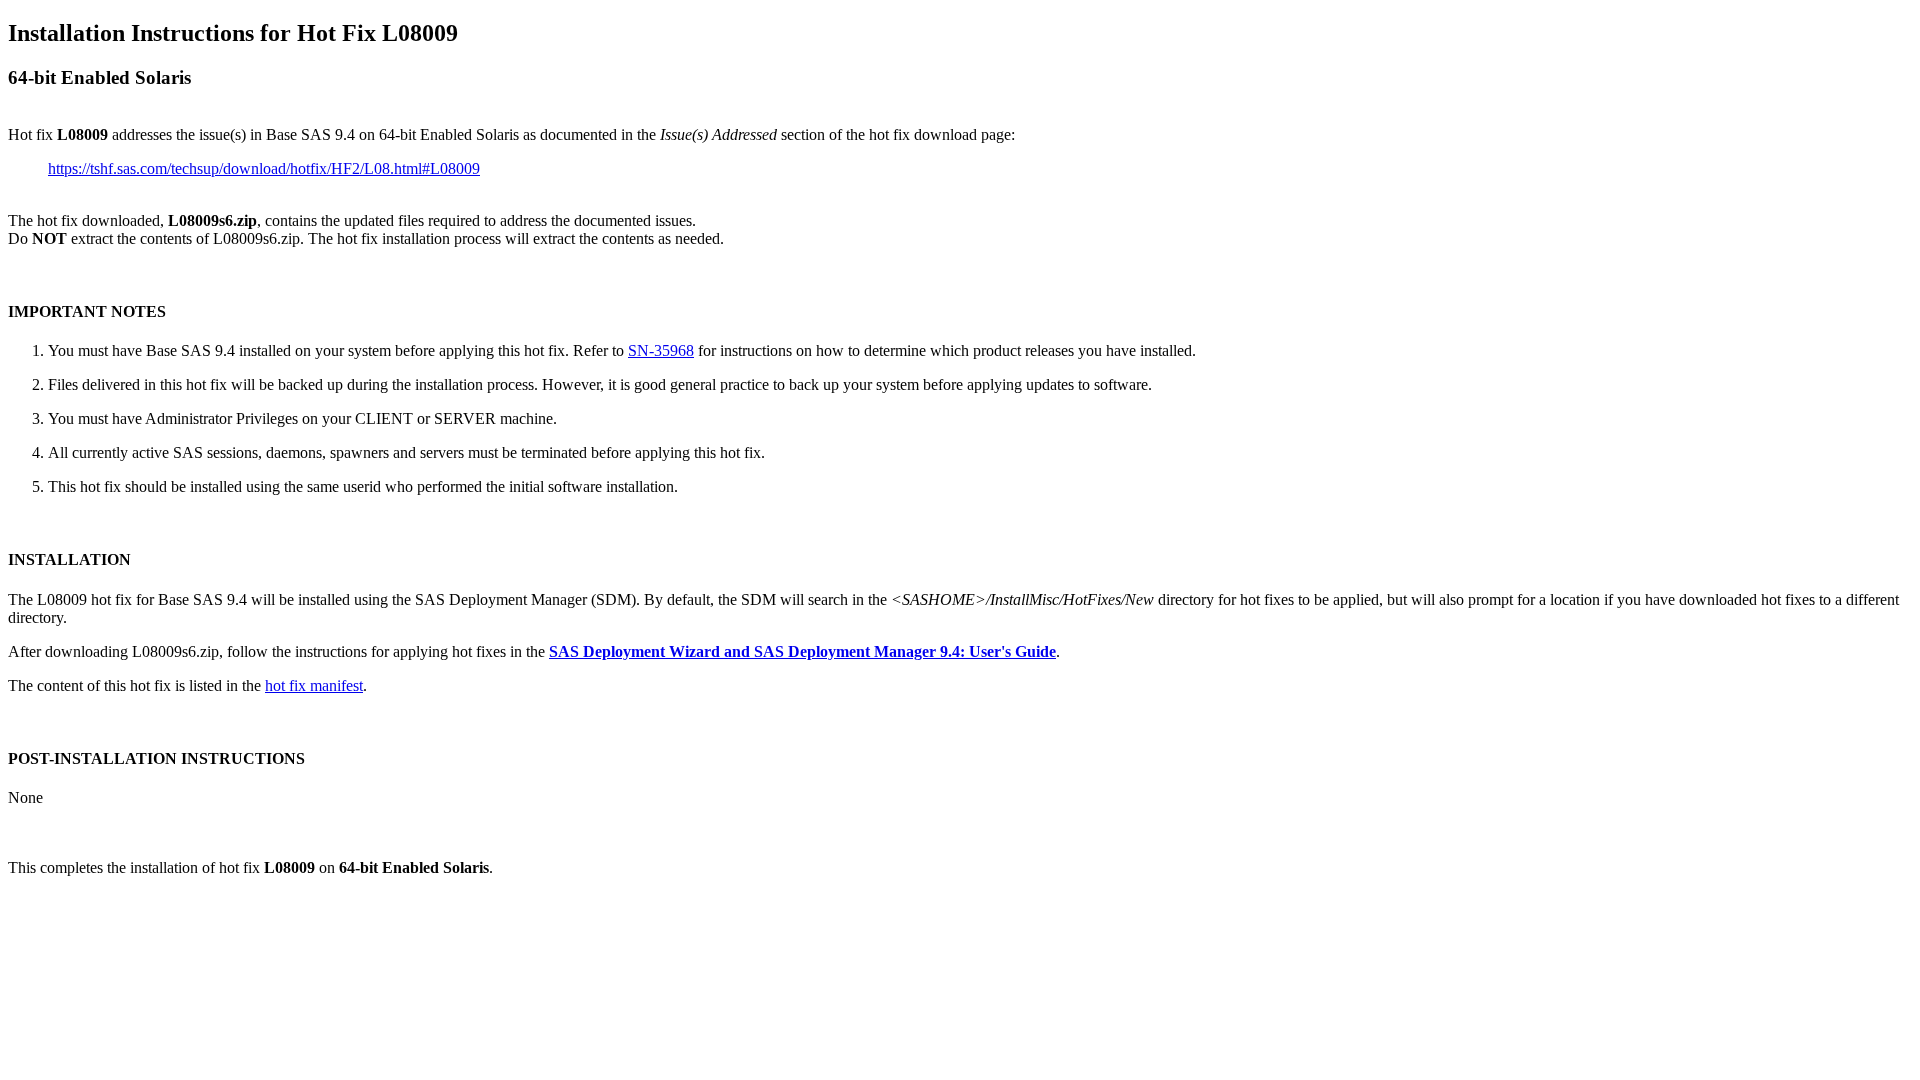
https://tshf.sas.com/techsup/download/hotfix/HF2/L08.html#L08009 (264, 168)
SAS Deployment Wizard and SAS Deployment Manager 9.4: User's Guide (802, 651)
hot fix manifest (314, 685)
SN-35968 (661, 350)
